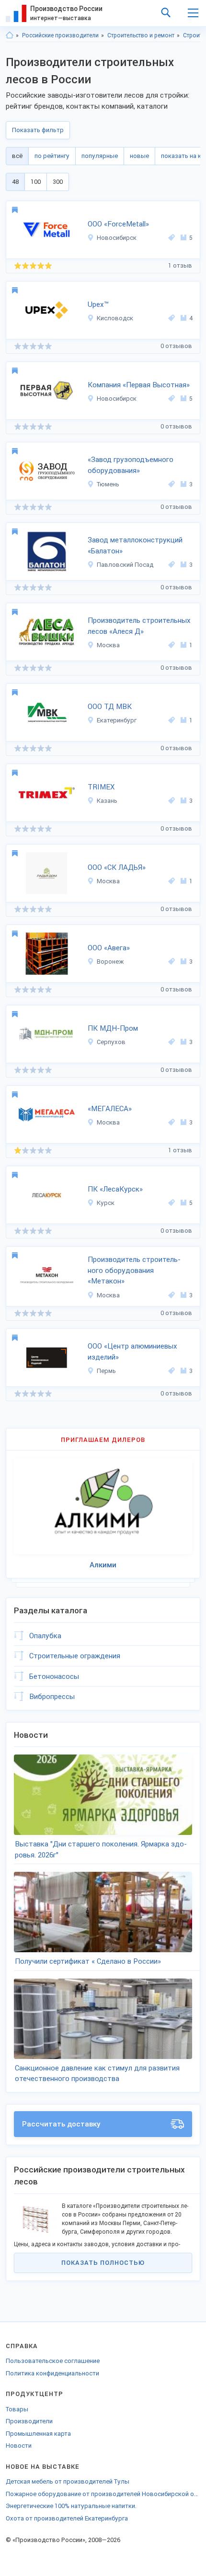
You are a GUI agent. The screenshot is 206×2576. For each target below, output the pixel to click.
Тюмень (108, 484)
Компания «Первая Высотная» (139, 385)
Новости (19, 2446)
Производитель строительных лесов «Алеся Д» (139, 626)
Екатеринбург (117, 720)
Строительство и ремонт (141, 35)
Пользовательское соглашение (53, 2361)
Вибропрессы (52, 1697)
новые (139, 156)
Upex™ (98, 304)
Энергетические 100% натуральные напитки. (71, 2506)
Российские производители (60, 35)
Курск (106, 1203)
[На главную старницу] (10, 35)
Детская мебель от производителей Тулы (68, 2481)
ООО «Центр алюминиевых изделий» (132, 1352)
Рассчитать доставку (61, 2124)
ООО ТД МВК (110, 707)
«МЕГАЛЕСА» (110, 1109)
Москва (108, 645)
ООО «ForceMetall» (118, 224)
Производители (29, 2421)
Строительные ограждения (75, 1656)
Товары (17, 2409)
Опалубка (45, 1636)
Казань (107, 801)
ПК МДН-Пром (113, 1028)
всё (17, 156)
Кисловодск (115, 318)
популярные (100, 156)
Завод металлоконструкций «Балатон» (135, 546)
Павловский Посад (125, 565)
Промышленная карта (38, 2434)
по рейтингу (52, 156)
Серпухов (111, 1042)
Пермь (106, 1371)
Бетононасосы (54, 1676)
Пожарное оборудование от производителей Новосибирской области (103, 2494)
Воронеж (110, 962)
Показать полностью (103, 2263)
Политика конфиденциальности (52, 2373)
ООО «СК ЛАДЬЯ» (117, 867)
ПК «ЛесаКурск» (115, 1189)
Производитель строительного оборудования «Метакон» (134, 1270)
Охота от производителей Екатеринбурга (67, 2518)
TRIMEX (101, 787)
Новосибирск (117, 238)
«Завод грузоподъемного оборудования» (131, 465)
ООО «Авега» (109, 948)
